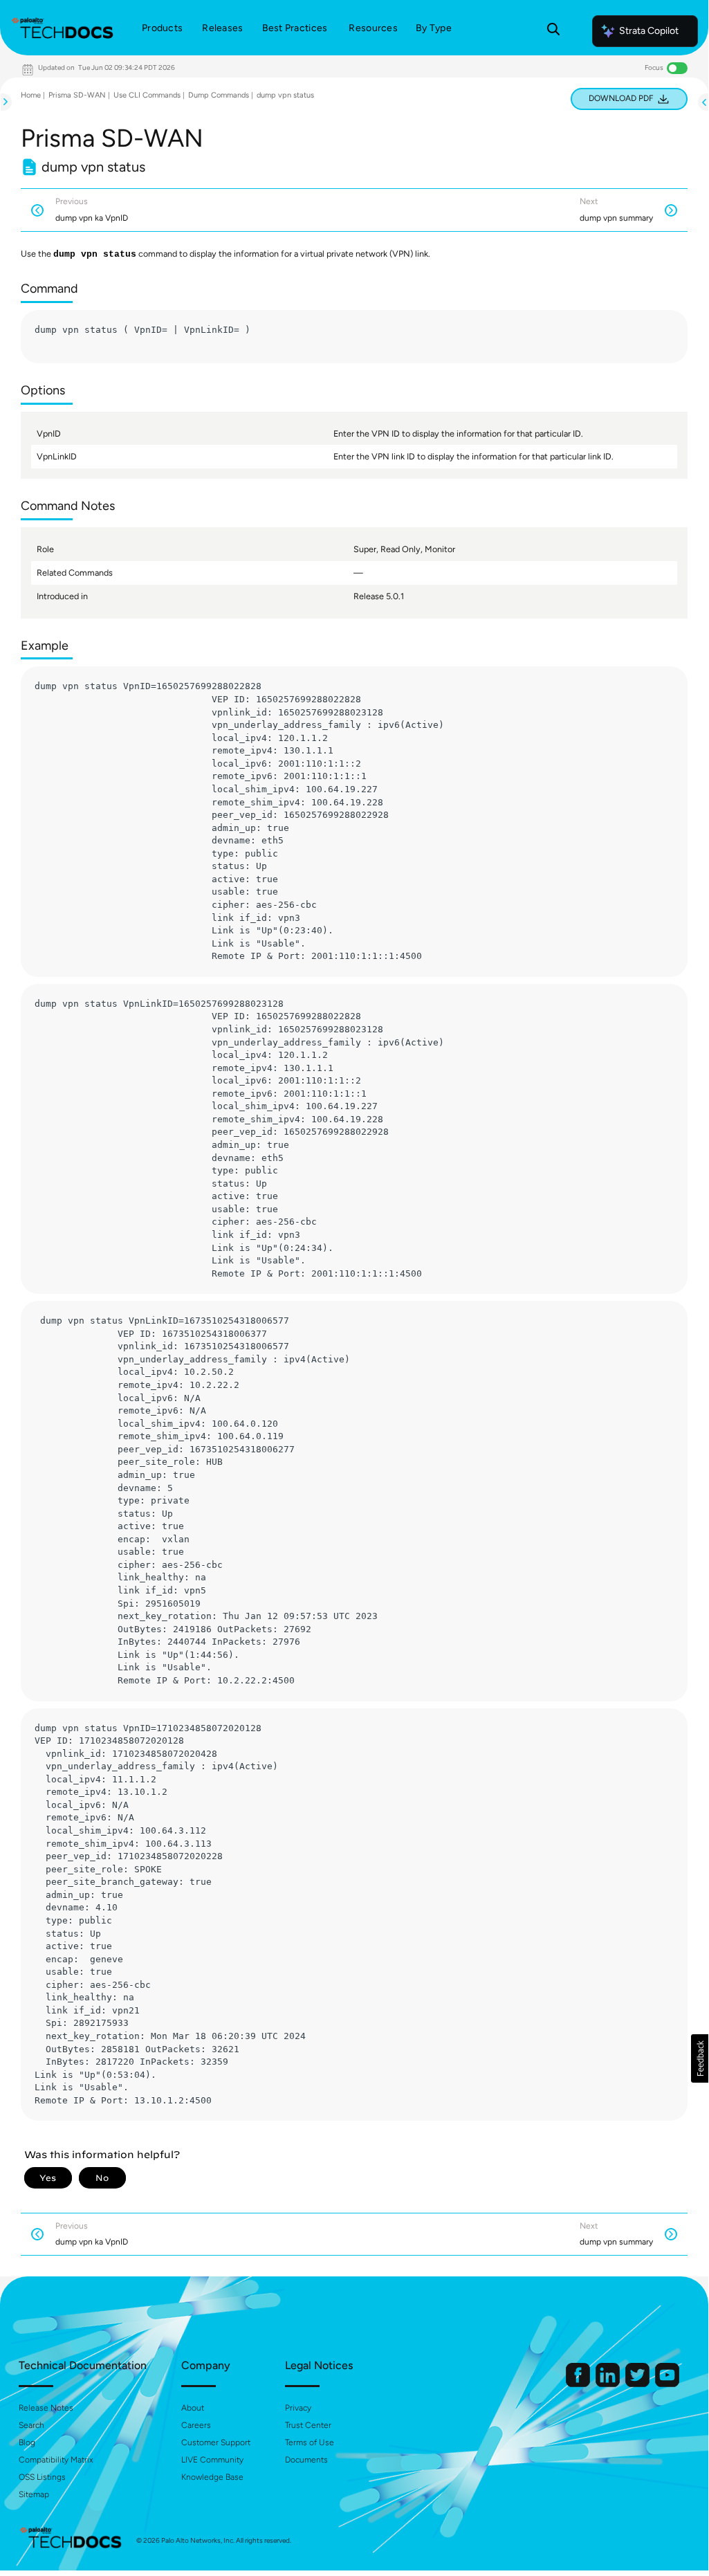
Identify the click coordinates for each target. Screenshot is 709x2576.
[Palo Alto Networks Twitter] (638, 2384)
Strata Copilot (649, 31)
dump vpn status (285, 95)
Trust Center (308, 2425)
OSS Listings (42, 2477)
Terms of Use (310, 2442)
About (193, 2408)
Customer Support (216, 2442)
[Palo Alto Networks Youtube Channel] (667, 2384)
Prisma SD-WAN (77, 95)
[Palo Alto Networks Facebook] (579, 2384)
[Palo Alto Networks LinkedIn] (609, 2384)
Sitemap (34, 2494)
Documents (306, 2460)
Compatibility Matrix (56, 2460)
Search (31, 2425)
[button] (700, 2058)
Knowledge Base (212, 2477)
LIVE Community (212, 2460)
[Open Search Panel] (553, 31)
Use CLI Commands (147, 95)
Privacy (298, 2408)
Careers (196, 2425)
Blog (27, 2442)
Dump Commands (219, 95)
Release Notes (46, 2408)
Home (31, 95)
